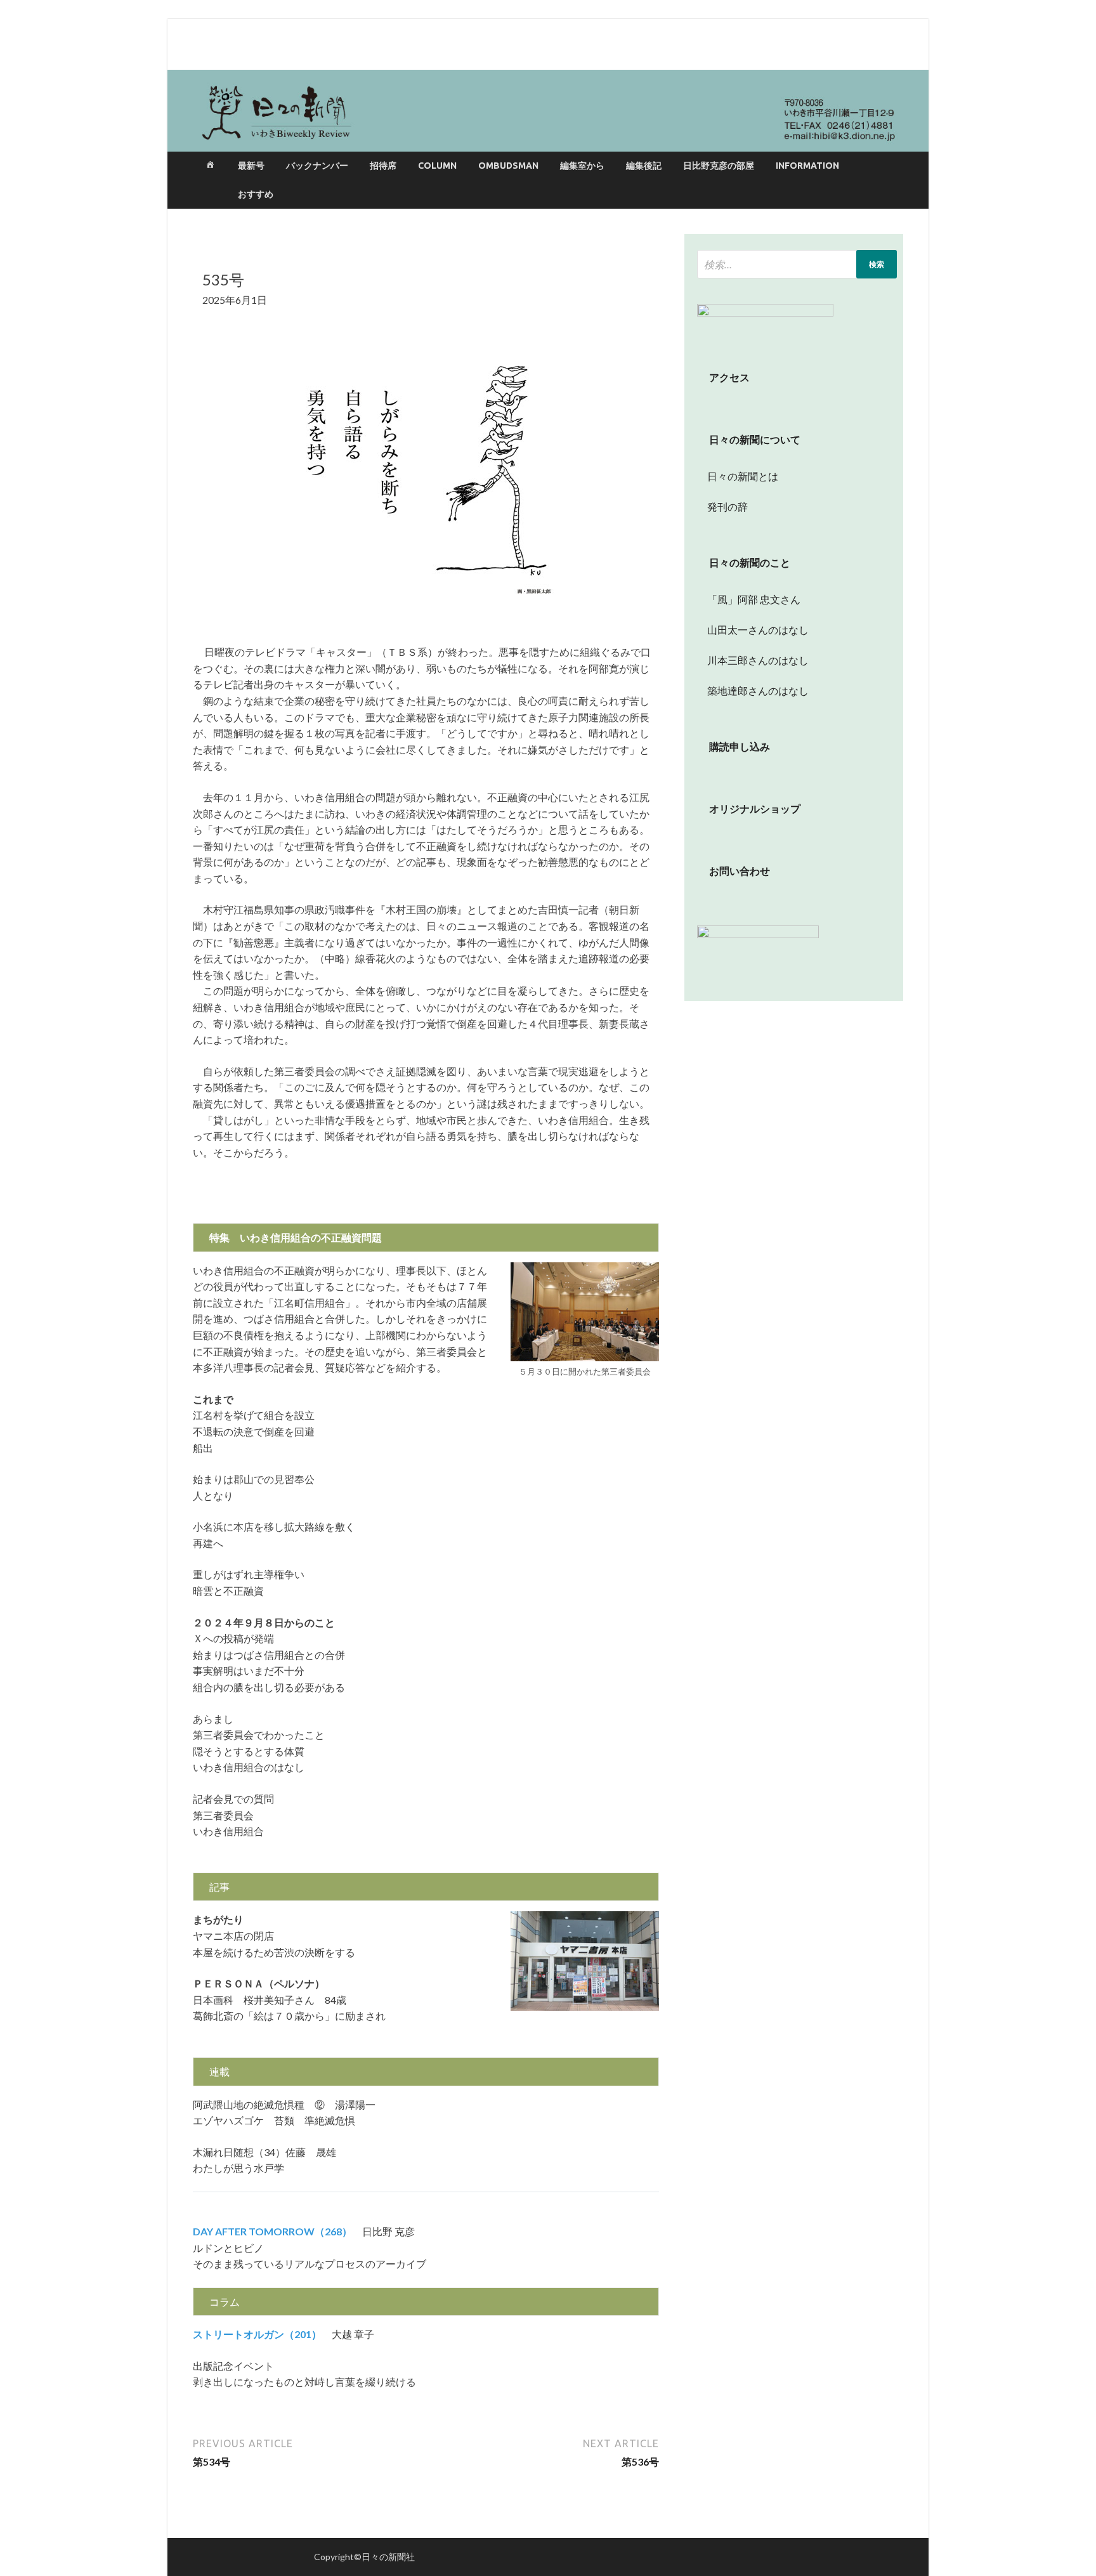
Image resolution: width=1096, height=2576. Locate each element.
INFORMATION (807, 166)
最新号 (251, 166)
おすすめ (256, 194)
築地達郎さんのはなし (753, 690)
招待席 (383, 166)
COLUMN (437, 166)
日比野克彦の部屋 (719, 166)
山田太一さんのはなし (753, 630)
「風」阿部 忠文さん (749, 599)
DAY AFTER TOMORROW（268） (272, 2231)
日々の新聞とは (738, 476)
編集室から (582, 166)
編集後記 (644, 166)
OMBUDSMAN (508, 166)
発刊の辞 (727, 507)
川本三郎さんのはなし (753, 660)
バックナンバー (317, 166)
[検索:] (797, 264)
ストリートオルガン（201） (257, 2334)
